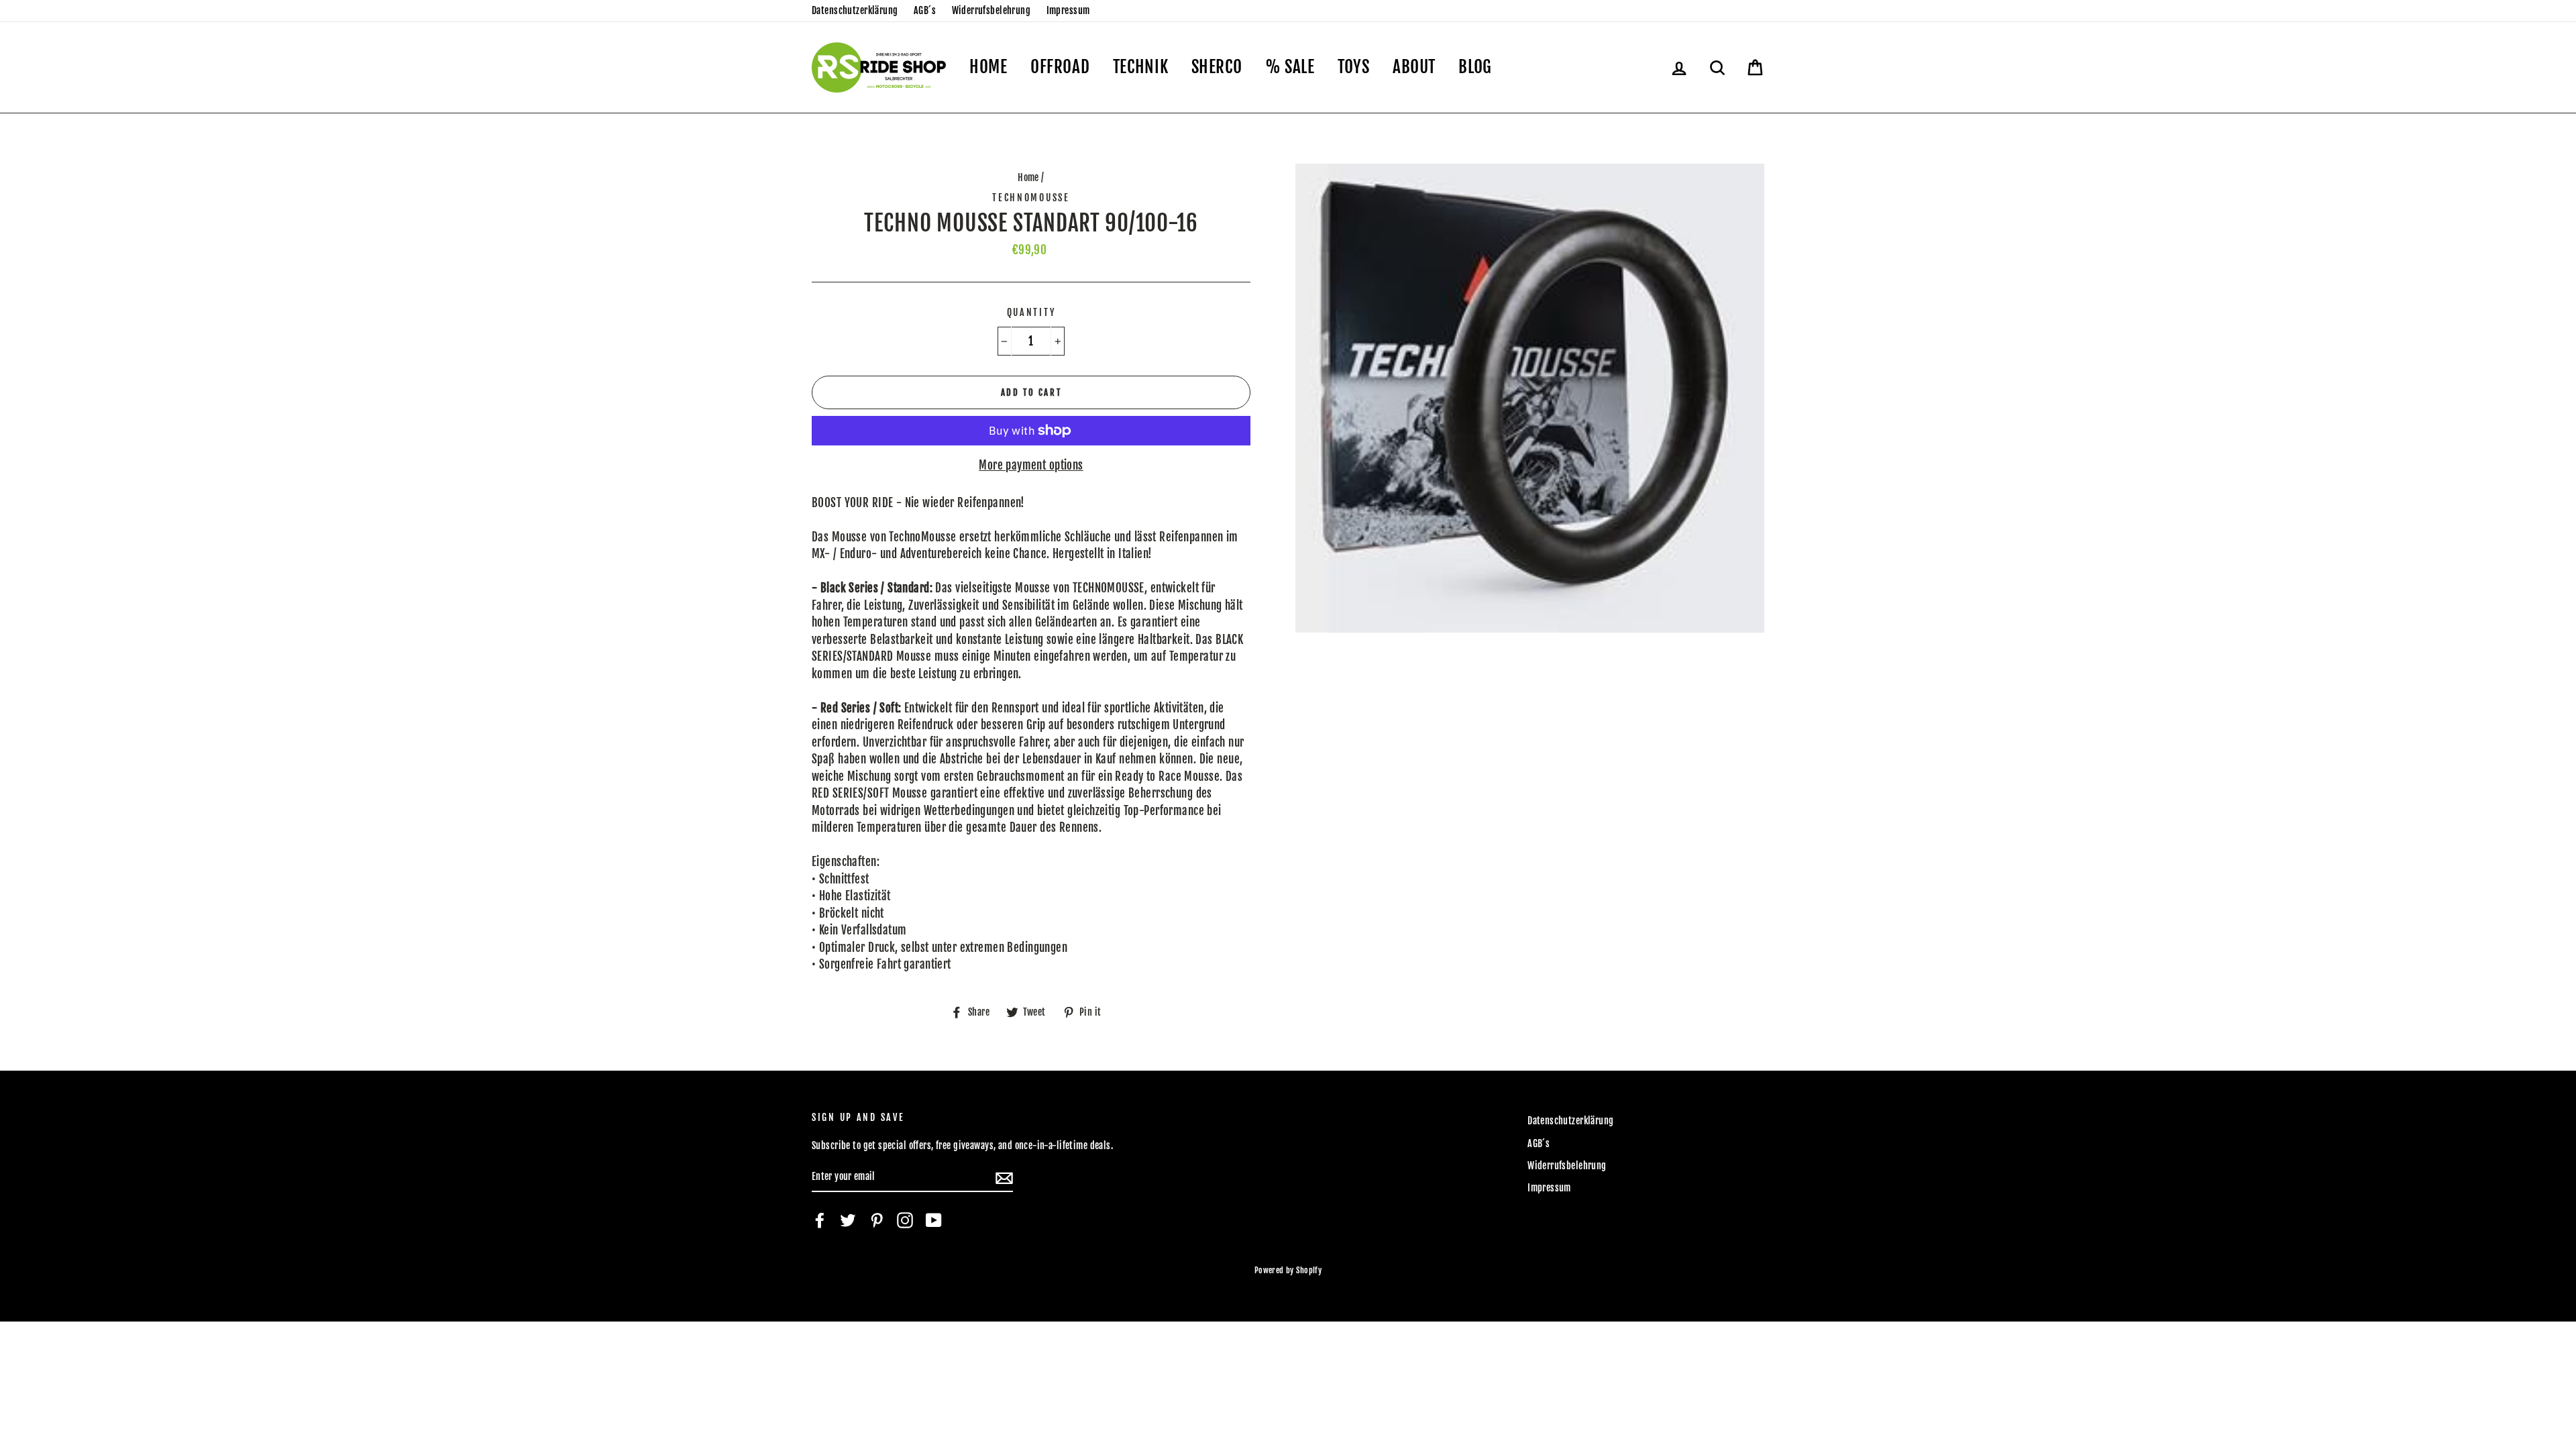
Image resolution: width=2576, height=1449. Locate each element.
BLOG (1475, 67)
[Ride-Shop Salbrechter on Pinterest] (877, 1220)
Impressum (1068, 10)
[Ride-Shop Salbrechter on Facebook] (820, 1220)
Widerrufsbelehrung (991, 10)
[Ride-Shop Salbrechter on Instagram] (905, 1220)
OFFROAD (1060, 67)
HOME (988, 67)
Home (1028, 177)
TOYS (1354, 67)
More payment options (1031, 465)
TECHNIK (1140, 67)
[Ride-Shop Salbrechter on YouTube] (934, 1220)
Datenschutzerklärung (855, 10)
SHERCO (1217, 67)
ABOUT (1414, 67)
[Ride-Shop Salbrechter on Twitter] (848, 1220)
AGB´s (925, 10)
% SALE (1290, 67)
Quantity (1031, 312)
